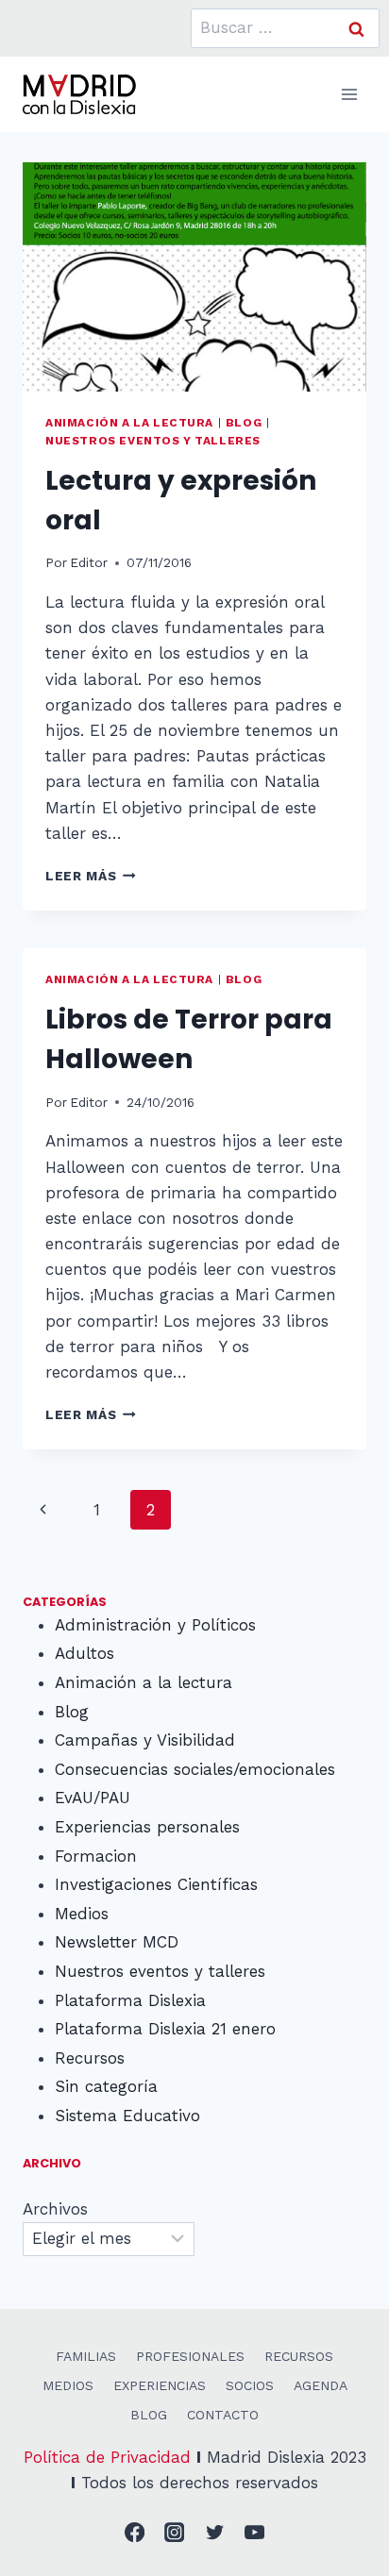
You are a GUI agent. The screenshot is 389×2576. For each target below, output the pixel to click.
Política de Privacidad (107, 2457)
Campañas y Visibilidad (145, 1740)
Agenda (321, 2385)
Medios (82, 1914)
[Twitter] (215, 2533)
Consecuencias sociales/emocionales (195, 1769)
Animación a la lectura (129, 423)
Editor (89, 562)
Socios (250, 2385)
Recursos (90, 2058)
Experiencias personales (147, 1827)
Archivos (55, 2209)
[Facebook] (135, 2533)
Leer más (91, 876)
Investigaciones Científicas (156, 1884)
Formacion (96, 1856)
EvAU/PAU (93, 1798)
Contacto (223, 2415)
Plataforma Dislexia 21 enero (165, 2029)
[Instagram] (175, 2533)
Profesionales (190, 2356)
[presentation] (194, 277)
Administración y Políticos (155, 1625)
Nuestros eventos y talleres (153, 441)
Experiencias (160, 2385)
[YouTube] (255, 2533)
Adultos (85, 1653)
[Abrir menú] (349, 94)
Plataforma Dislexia (130, 2000)
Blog (244, 423)
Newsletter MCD (117, 1942)
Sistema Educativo (127, 2116)
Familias (86, 2356)
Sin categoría (106, 2086)
